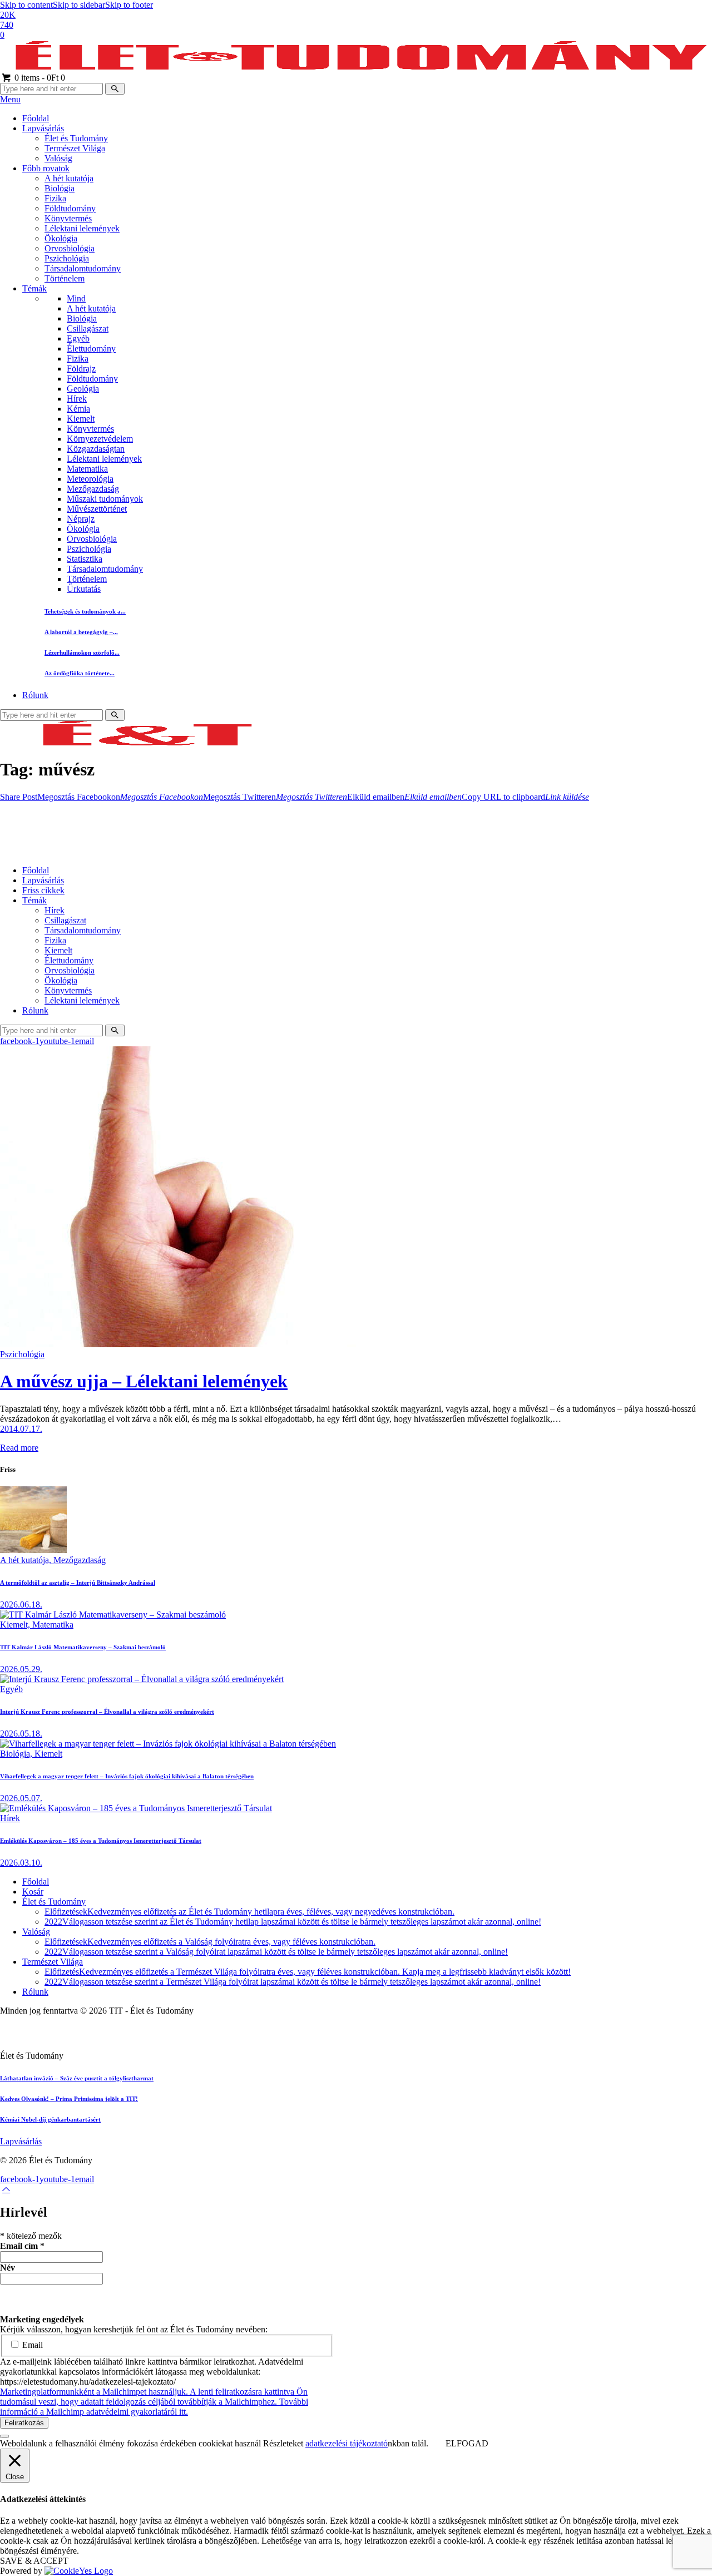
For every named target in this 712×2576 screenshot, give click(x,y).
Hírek (77, 399)
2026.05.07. (21, 1798)
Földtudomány (92, 379)
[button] (19, 797)
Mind (76, 298)
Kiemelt (81, 419)
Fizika (78, 359)
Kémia (78, 409)
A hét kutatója (91, 308)
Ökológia (83, 529)
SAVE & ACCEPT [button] (34, 2561)
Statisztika (85, 559)
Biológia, (17, 1754)
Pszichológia (89, 549)
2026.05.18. (21, 1734)
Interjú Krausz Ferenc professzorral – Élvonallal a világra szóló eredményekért (107, 1712)
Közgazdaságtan (96, 449)
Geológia (83, 389)
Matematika (87, 469)
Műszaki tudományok (105, 499)
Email (31, 2345)
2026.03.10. (21, 1863)
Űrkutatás (84, 589)
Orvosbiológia (92, 539)
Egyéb (78, 338)
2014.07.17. (21, 1429)
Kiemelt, (16, 1625)
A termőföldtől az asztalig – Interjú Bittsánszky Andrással (78, 1583)
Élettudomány (91, 348)
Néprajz (81, 519)
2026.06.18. (21, 1605)
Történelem (87, 579)
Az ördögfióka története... (80, 673)
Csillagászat (88, 328)
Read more (19, 1448)
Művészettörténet (97, 509)
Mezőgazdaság (93, 489)
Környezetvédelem (100, 439)
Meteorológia (90, 479)
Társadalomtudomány (105, 569)
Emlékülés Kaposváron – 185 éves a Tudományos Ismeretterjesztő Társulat (101, 1841)
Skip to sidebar (79, 5)
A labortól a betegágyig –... (81, 632)
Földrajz (81, 369)
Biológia (82, 318)
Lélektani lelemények (104, 459)
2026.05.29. (21, 1669)
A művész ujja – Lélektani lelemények (144, 1381)
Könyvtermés (90, 429)
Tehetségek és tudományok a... (85, 611)
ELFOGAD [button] (467, 2443)
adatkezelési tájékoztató (347, 2443)
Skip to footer (129, 5)
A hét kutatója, (27, 1560)
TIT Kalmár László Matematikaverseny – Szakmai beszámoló (83, 1647)
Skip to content (26, 5)
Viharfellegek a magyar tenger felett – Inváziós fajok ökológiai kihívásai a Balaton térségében (127, 1776)
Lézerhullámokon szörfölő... (82, 652)
